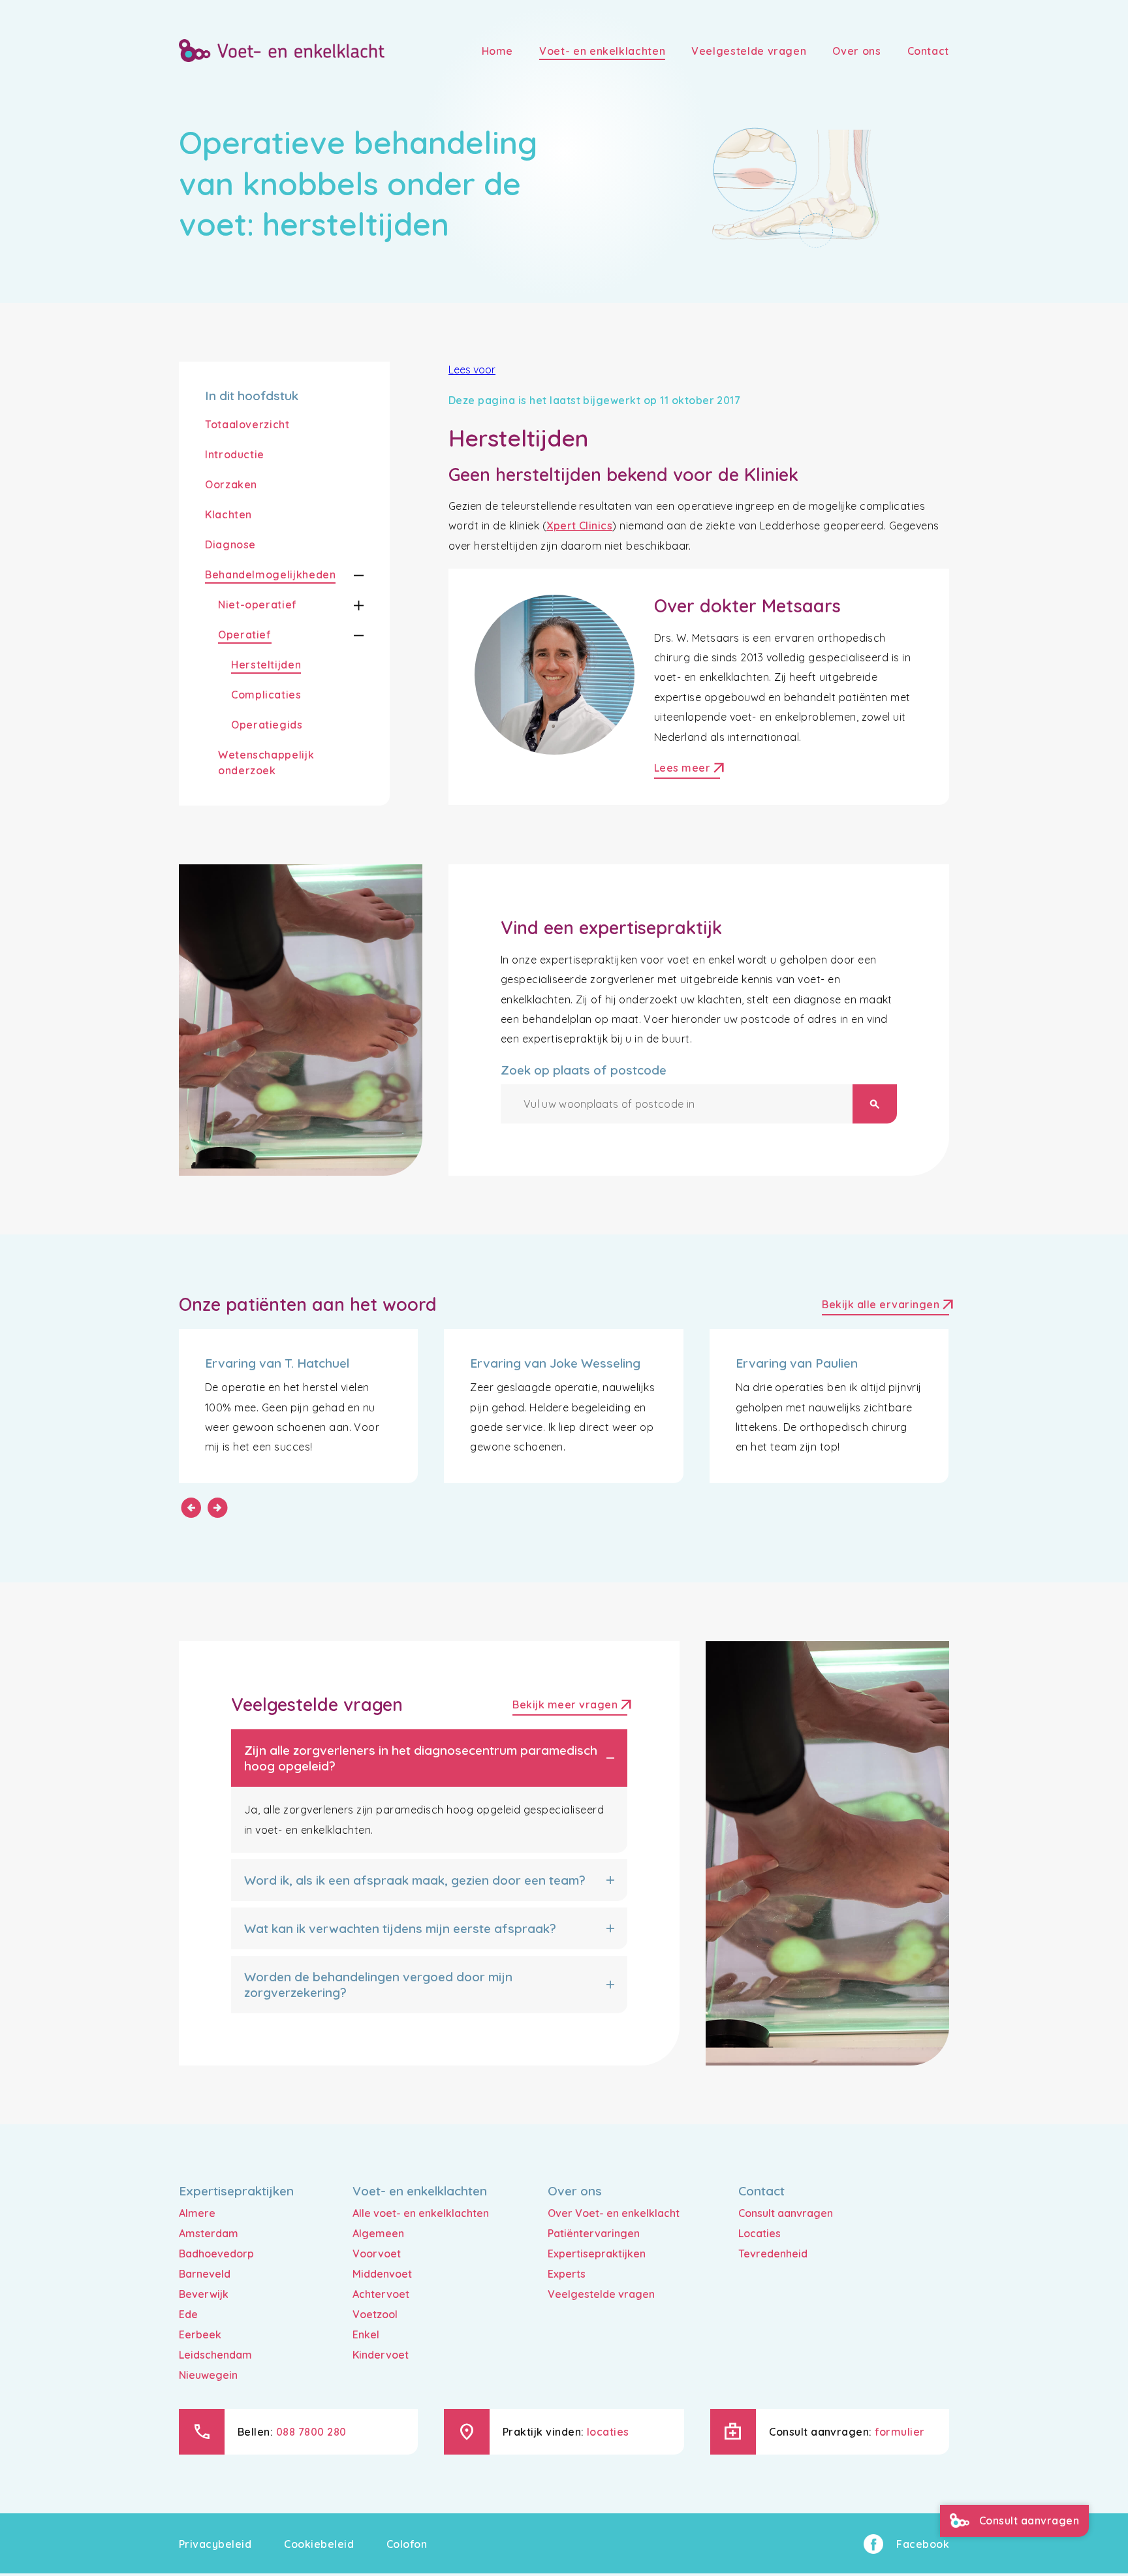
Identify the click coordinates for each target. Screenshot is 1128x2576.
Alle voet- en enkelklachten (421, 2213)
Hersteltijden (266, 665)
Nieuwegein (208, 2375)
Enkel (366, 2334)
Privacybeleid (215, 2544)
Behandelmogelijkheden (270, 574)
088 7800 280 (311, 2432)
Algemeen (378, 2233)
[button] (350, 575)
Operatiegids (267, 725)
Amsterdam (209, 2233)
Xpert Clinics (579, 526)
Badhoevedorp (216, 2254)
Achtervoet (381, 2294)
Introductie (235, 454)
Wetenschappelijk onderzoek (266, 762)
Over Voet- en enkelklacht (614, 2213)
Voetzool (375, 2314)
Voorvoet (377, 2254)
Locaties (760, 2233)
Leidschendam (215, 2355)
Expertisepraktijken (597, 2254)
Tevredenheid (773, 2254)
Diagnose (230, 544)
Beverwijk (204, 2294)
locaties (608, 2432)
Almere (197, 2213)
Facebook (923, 2544)
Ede (188, 2314)
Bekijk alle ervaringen (885, 1306)
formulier (900, 2432)
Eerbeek (200, 2334)
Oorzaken (231, 484)
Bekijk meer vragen (570, 1706)
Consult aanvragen (786, 2213)
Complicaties (266, 695)
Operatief (245, 635)
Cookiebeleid (319, 2544)
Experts (567, 2274)
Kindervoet (381, 2355)
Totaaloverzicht (247, 424)
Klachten (228, 514)
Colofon (407, 2544)
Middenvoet (382, 2274)
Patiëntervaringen (594, 2233)
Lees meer (687, 769)
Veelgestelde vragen (601, 2294)
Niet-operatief (258, 605)
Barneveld (205, 2274)
